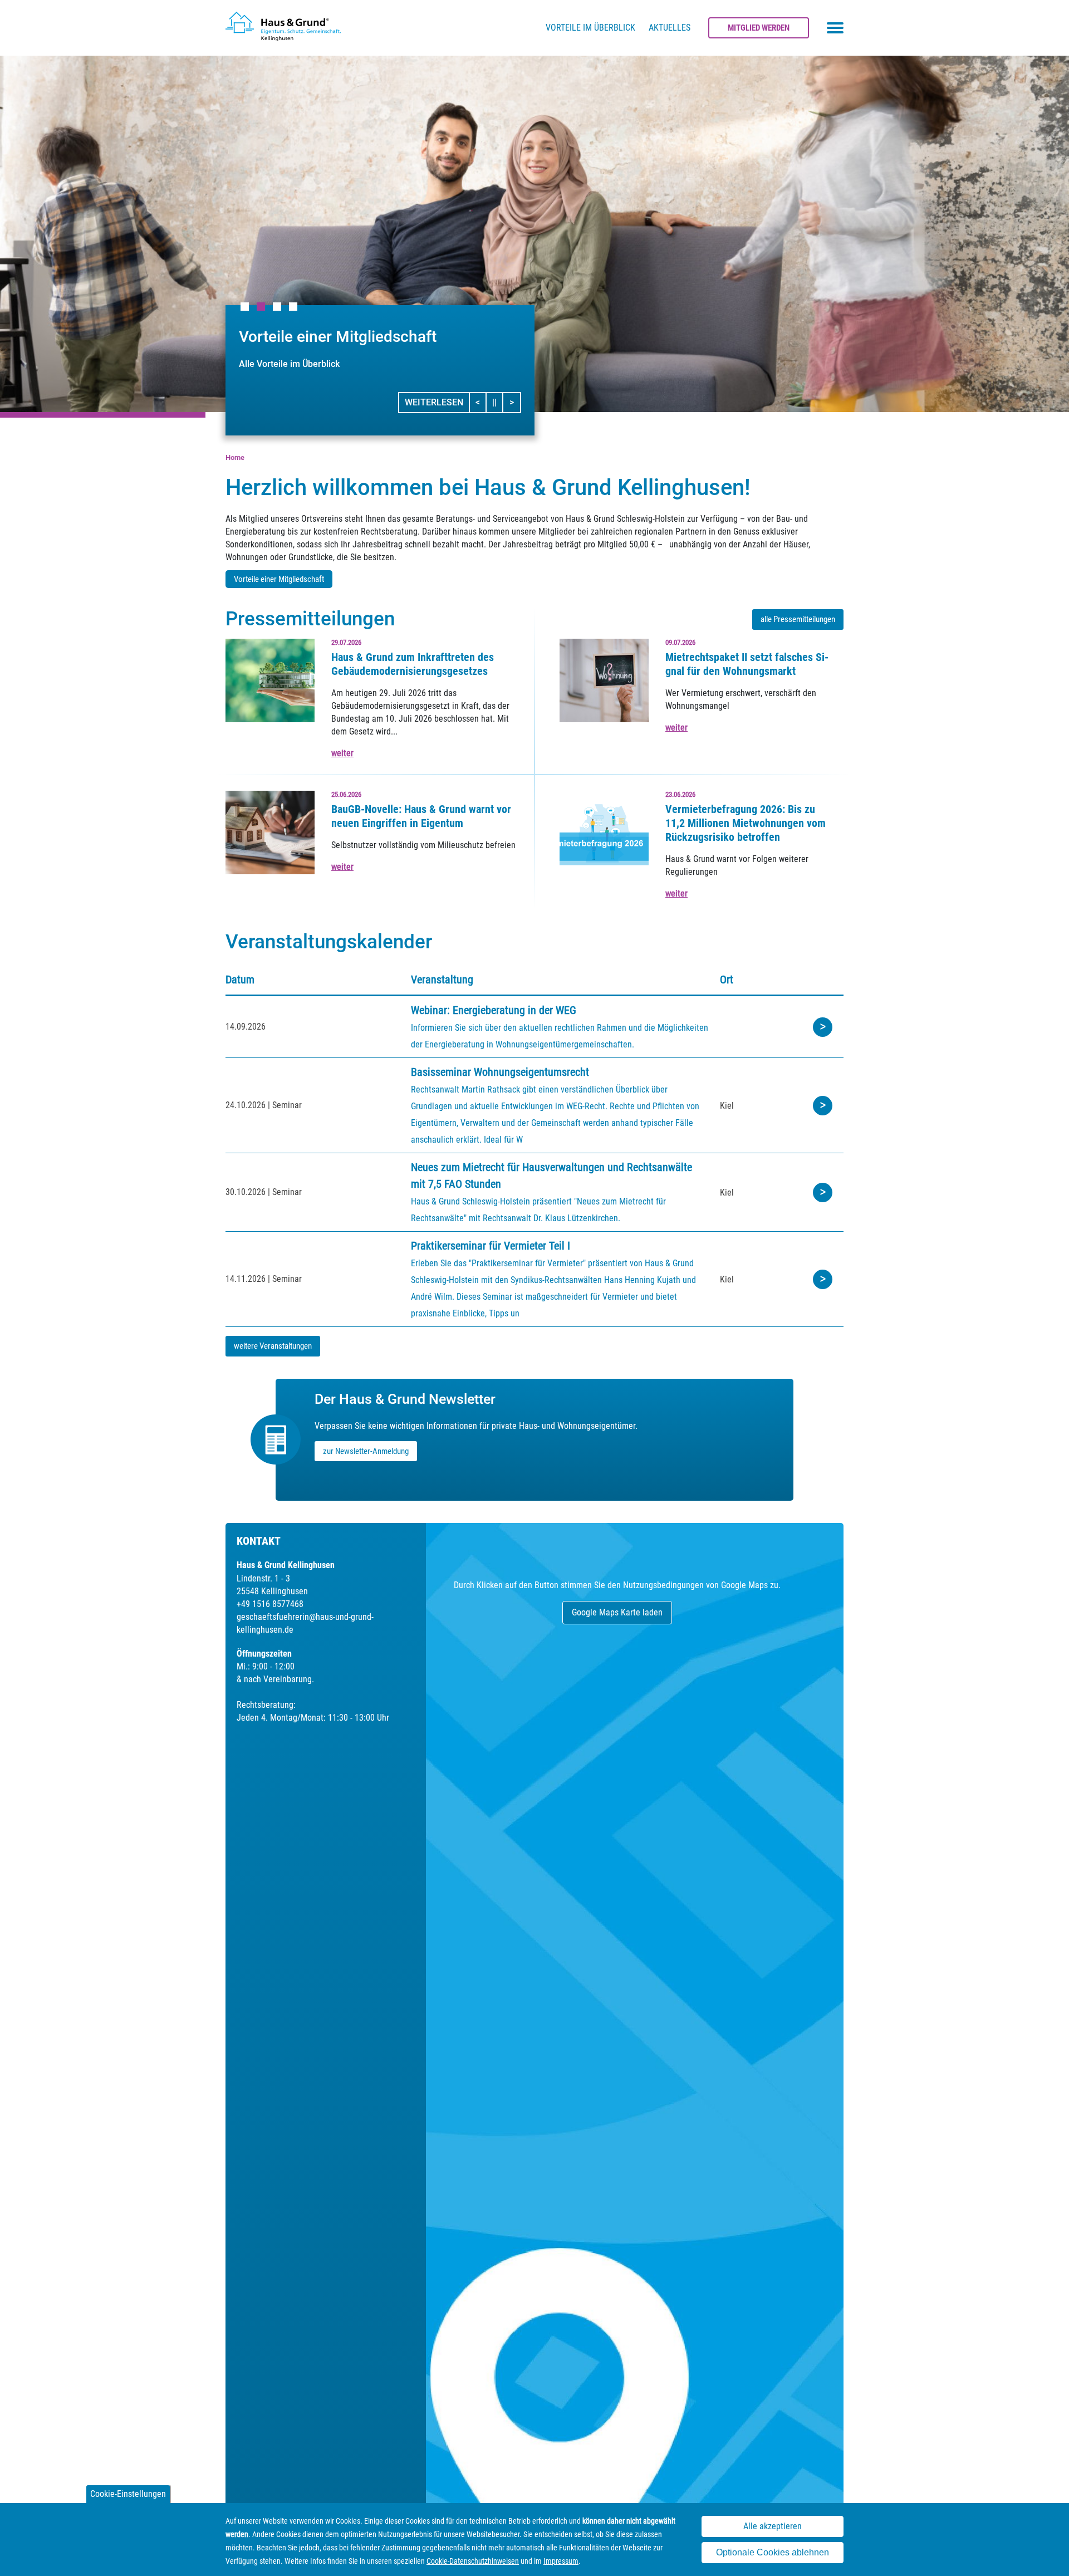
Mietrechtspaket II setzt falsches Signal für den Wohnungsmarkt (747, 664)
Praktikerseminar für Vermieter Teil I (491, 1246)
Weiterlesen (434, 402)
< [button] (481, 402)
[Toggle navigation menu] (835, 28)
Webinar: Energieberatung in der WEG (494, 1010)
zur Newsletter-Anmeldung (366, 1451)
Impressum (561, 2561)
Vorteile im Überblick (590, 28)
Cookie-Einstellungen (128, 2494)
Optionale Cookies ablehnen (773, 2553)
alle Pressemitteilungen (798, 619)
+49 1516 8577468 (270, 1604)
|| (498, 402)
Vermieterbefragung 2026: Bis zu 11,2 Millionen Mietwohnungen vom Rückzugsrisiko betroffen (746, 823)
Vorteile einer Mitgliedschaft (279, 579)
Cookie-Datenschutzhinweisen (473, 2561)
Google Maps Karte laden (617, 1612)
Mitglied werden (759, 28)
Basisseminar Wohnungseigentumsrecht (500, 1072)
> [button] (515, 402)
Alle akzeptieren (773, 2526)
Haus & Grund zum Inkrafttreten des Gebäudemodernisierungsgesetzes (413, 664)
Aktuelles (670, 28)
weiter (342, 753)
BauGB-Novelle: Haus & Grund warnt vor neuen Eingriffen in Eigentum (421, 816)
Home (235, 457)
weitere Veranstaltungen (273, 1346)
